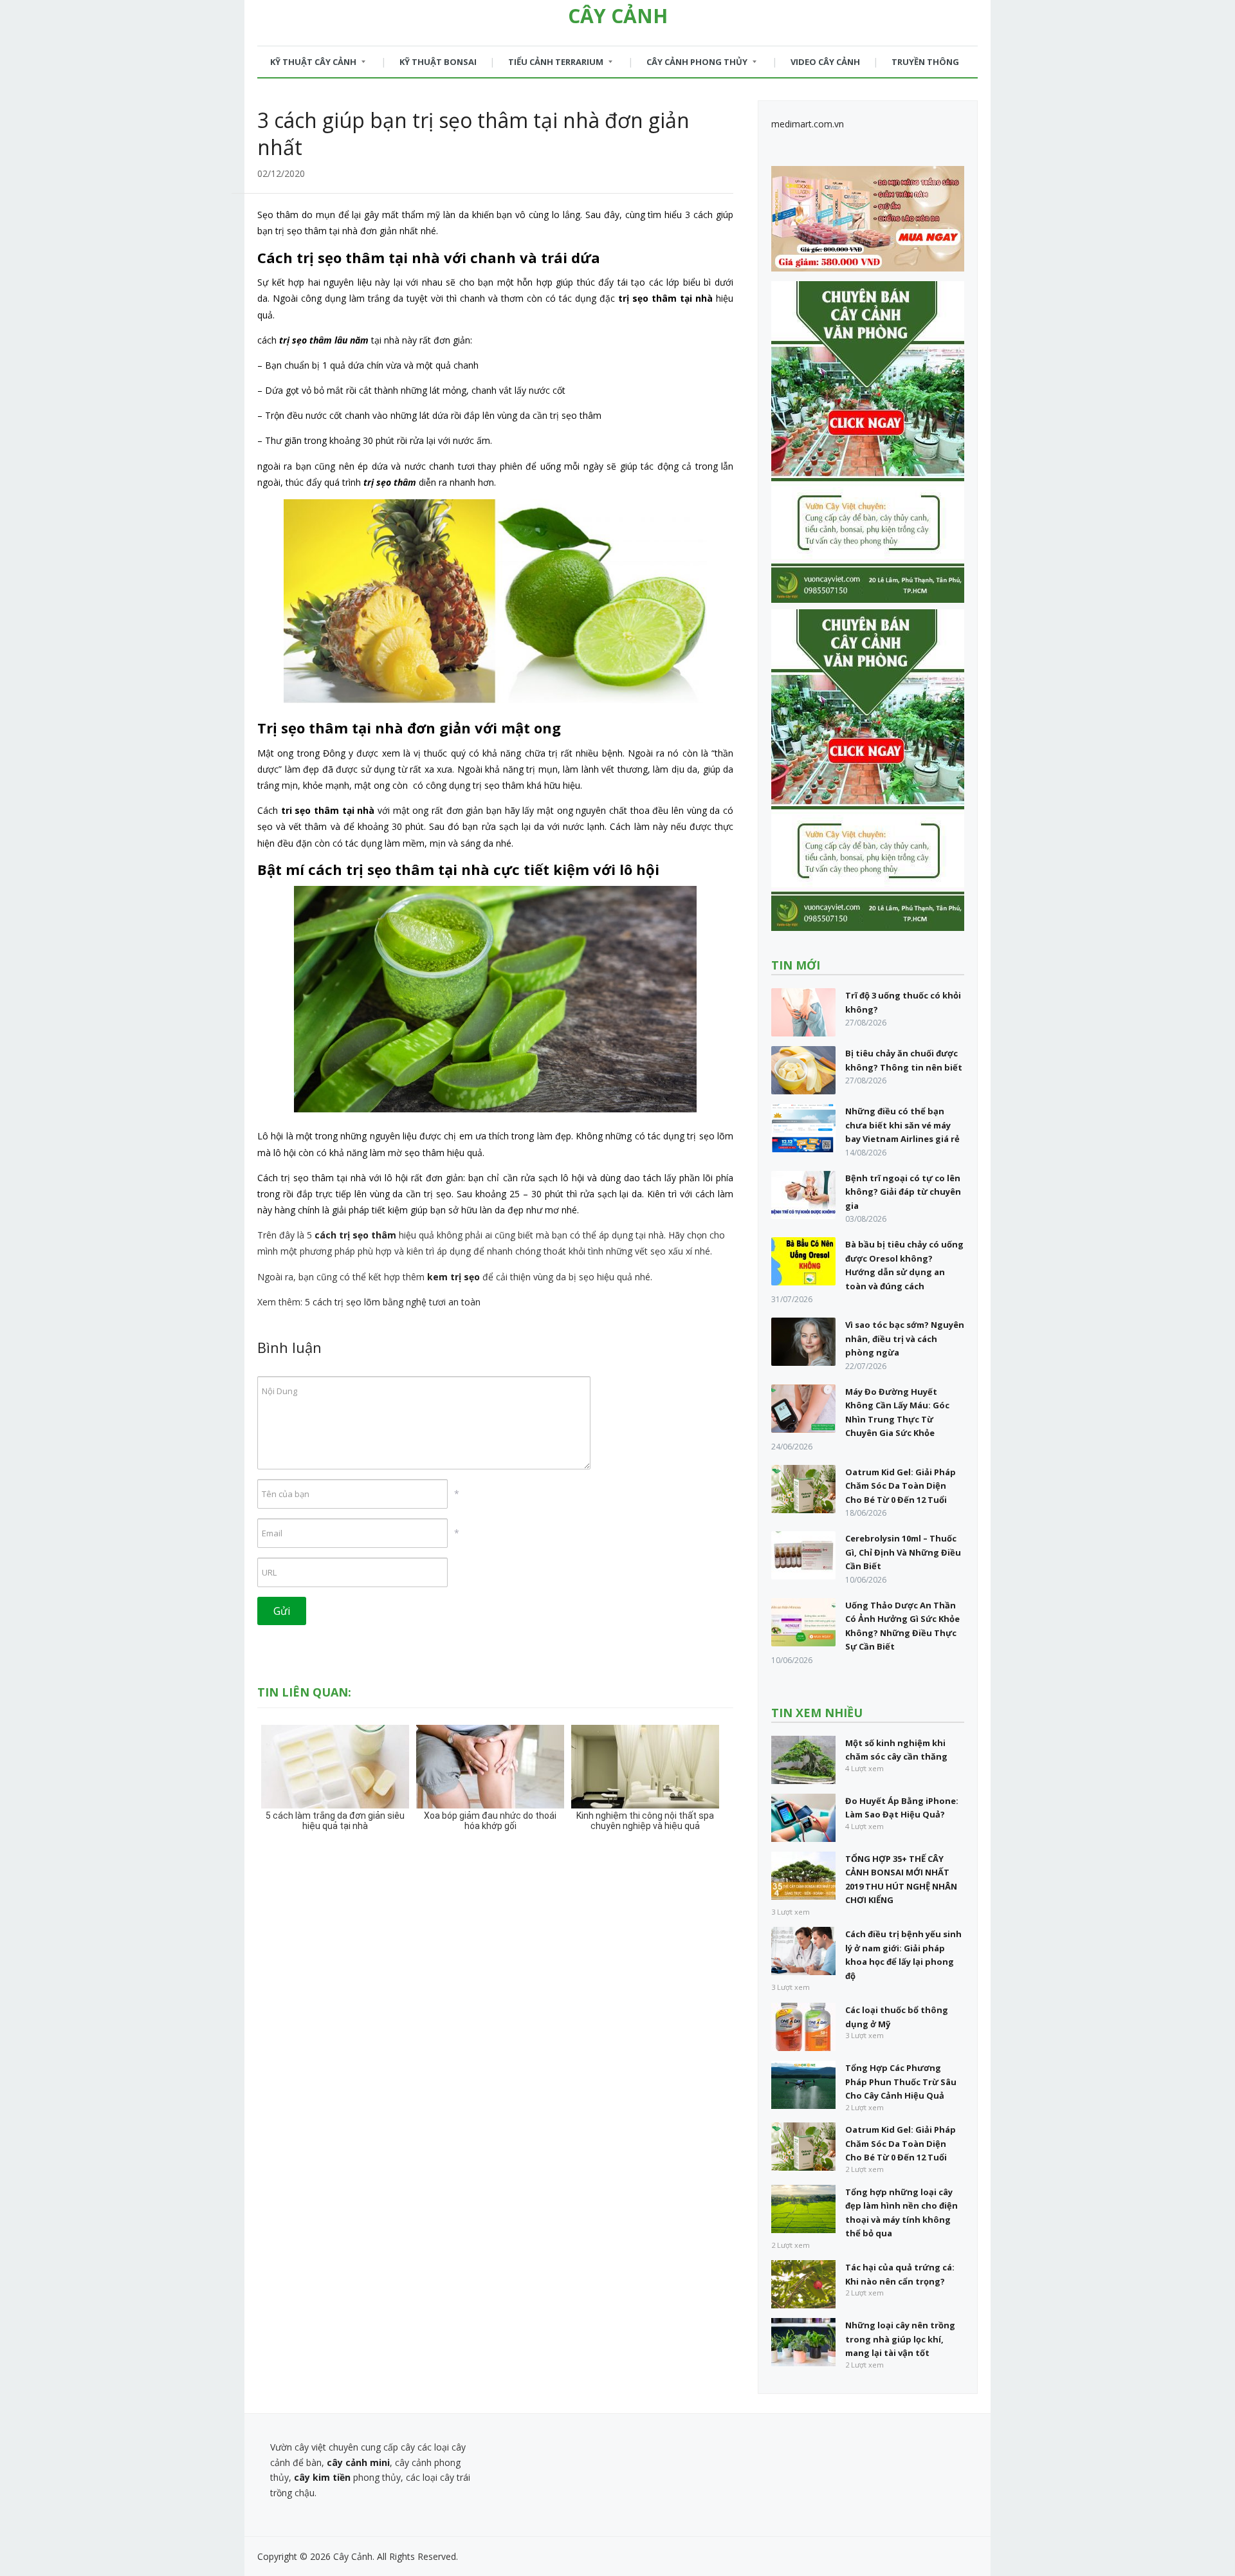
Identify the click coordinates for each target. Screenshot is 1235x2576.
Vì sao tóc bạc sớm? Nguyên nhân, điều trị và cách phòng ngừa (905, 1339)
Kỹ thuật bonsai (438, 62)
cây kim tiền (322, 2477)
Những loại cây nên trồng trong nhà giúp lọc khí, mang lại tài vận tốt (900, 2339)
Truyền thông (925, 62)
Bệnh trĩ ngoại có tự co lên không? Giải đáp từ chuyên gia (903, 1192)
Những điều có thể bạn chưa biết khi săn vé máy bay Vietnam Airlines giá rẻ (902, 1125)
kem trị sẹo (453, 1277)
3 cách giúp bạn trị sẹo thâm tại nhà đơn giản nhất (473, 133)
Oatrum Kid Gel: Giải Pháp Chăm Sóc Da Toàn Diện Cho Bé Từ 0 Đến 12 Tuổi (901, 1486)
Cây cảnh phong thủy (691, 65)
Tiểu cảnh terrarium (549, 65)
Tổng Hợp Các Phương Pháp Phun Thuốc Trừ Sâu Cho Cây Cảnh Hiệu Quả (901, 2082)
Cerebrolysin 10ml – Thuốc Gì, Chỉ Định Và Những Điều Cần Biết (903, 1552)
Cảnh (618, 16)
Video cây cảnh (825, 62)
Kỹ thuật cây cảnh (307, 65)
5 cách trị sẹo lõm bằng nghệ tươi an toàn (393, 1302)
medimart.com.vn (808, 124)
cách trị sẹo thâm (355, 1235)
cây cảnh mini (358, 2462)
